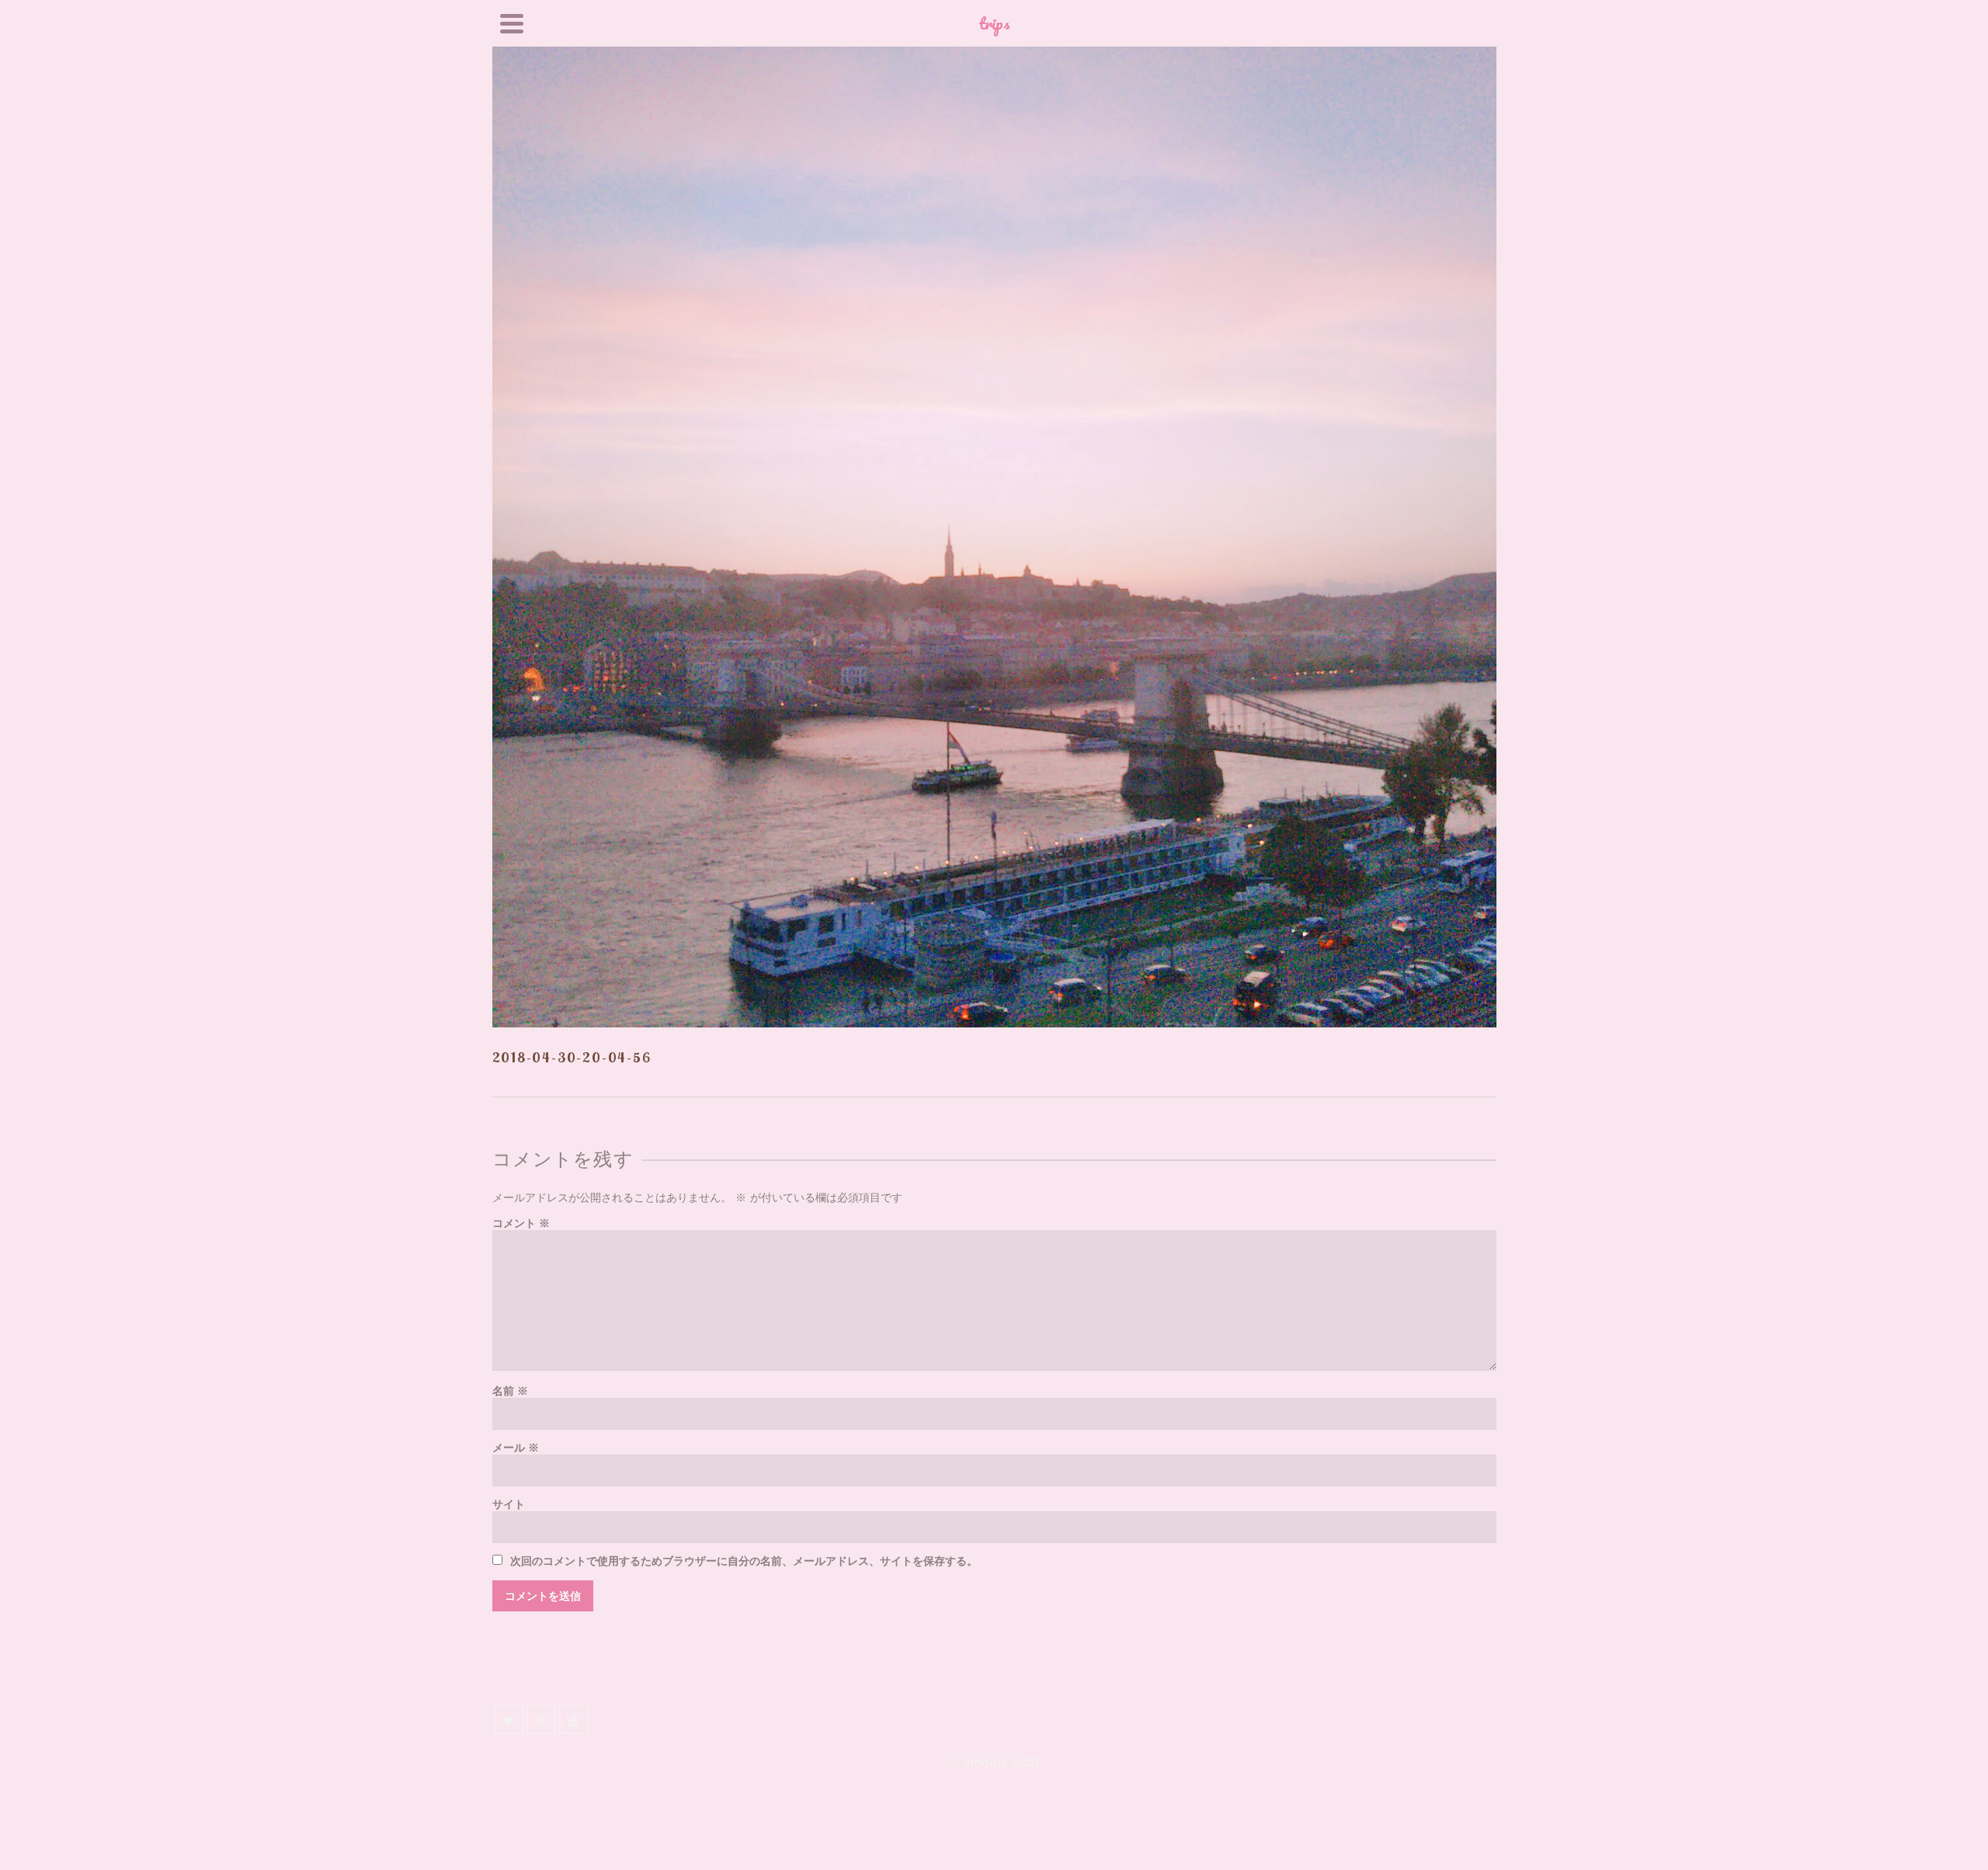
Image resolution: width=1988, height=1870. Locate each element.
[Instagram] (541, 1719)
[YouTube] (574, 1719)
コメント (521, 1223)
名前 (510, 1391)
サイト (509, 1505)
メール (516, 1448)
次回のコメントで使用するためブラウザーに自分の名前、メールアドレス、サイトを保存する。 (744, 1561)
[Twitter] (509, 1719)
